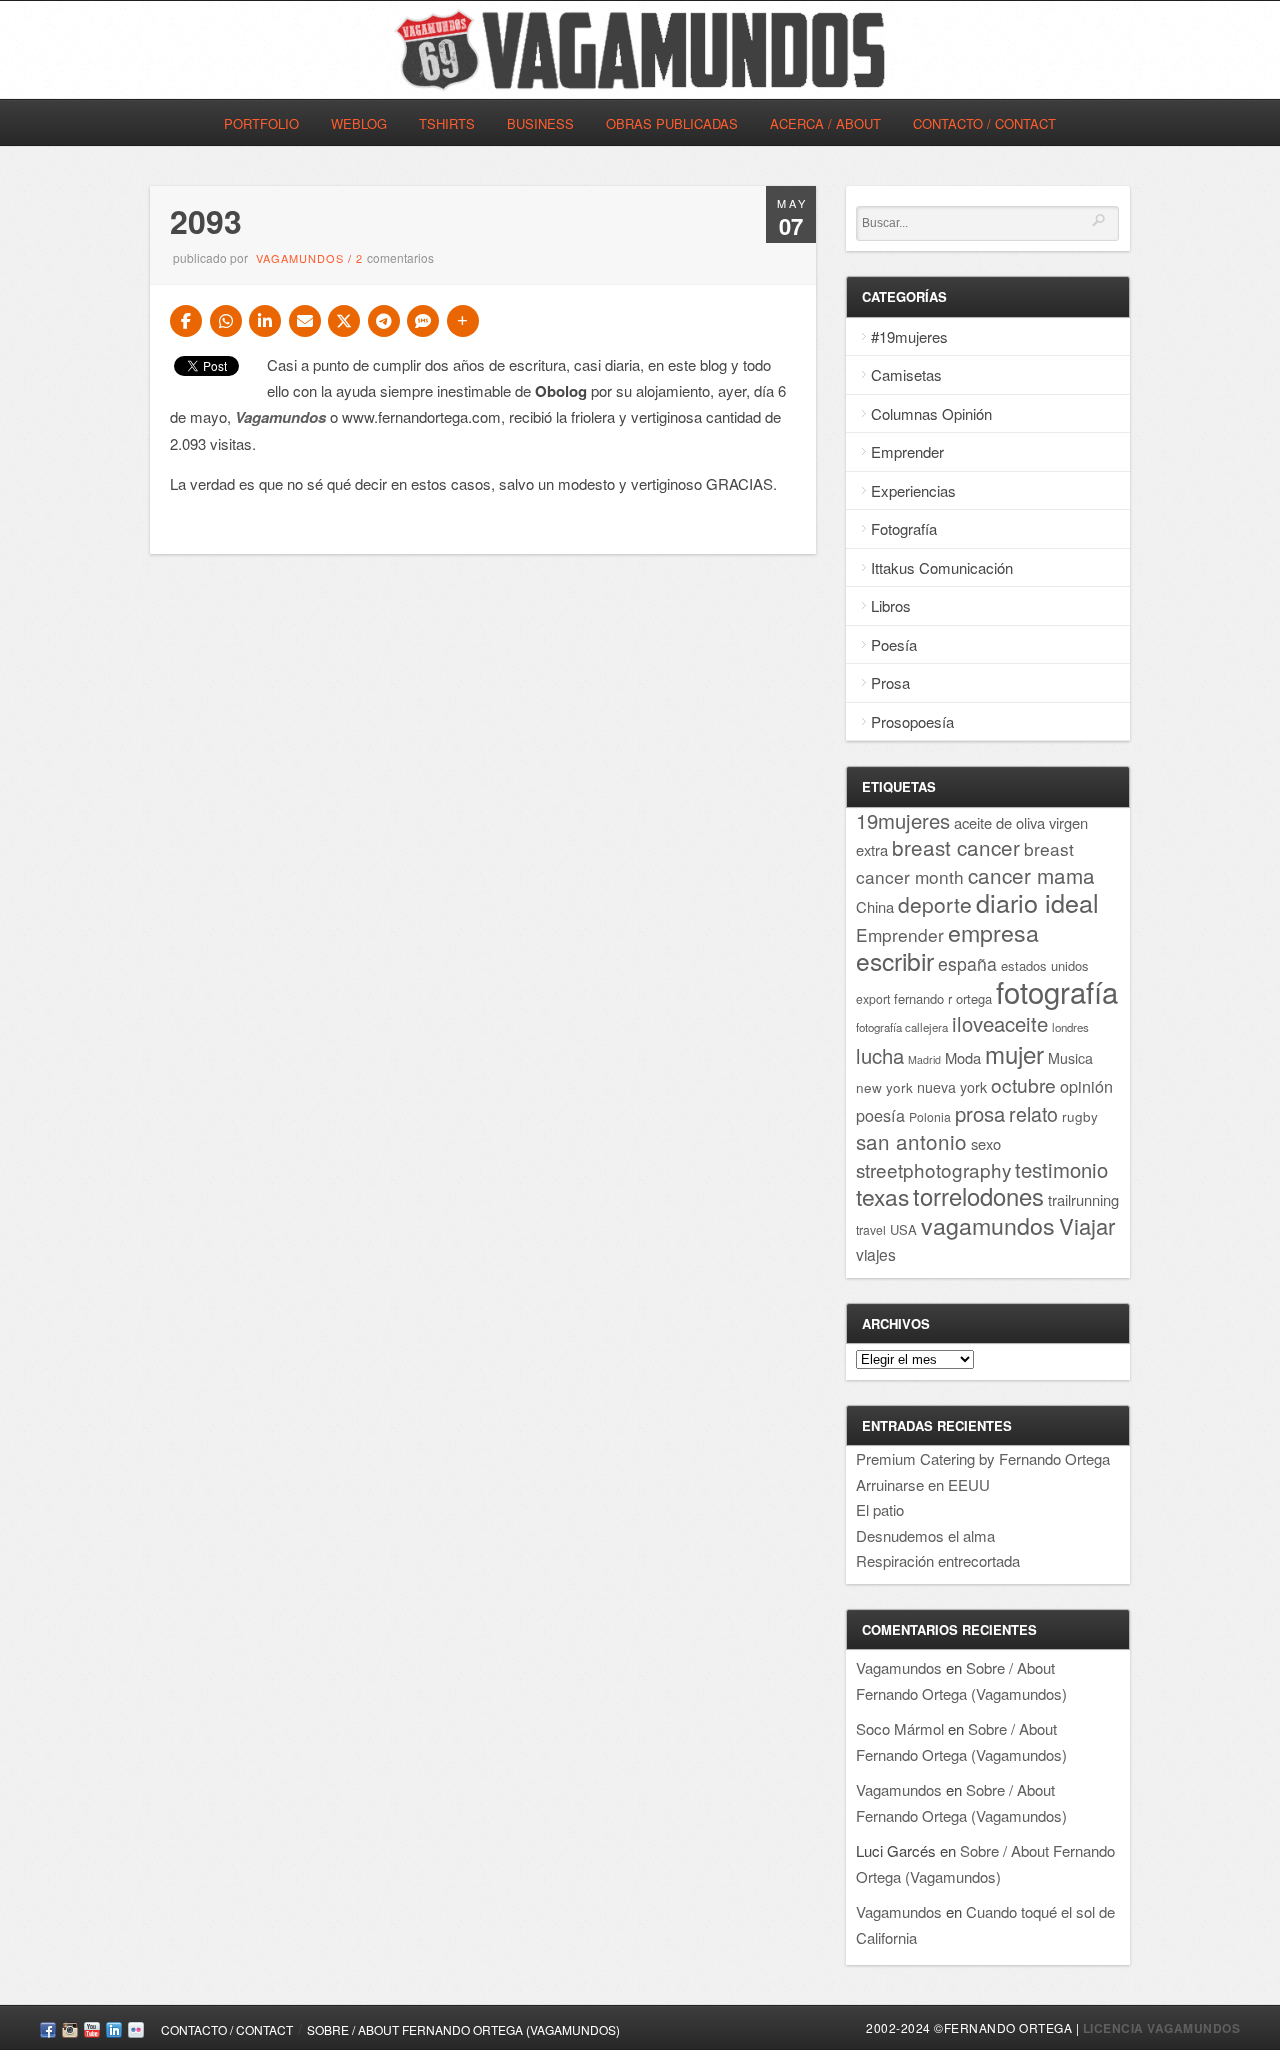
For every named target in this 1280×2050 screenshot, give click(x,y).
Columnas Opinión (931, 413)
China (875, 906)
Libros (891, 605)
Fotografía (904, 528)
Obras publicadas (672, 123)
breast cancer (956, 847)
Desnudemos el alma (925, 1535)
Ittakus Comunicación (942, 567)
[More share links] (463, 321)
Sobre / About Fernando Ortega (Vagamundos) (463, 2029)
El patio (880, 1509)
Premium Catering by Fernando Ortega (983, 1458)
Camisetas (906, 374)
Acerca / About (825, 123)
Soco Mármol (900, 1728)
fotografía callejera (902, 1027)
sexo (986, 1143)
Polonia (930, 1116)
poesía (880, 1115)
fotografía (1057, 991)
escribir (895, 960)
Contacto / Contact (984, 123)
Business (540, 123)
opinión (1086, 1086)
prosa (980, 1113)
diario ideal (1037, 902)
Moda (963, 1057)
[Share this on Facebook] (186, 321)
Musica (1070, 1058)
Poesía (894, 644)
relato (1033, 1113)
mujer (1014, 1053)
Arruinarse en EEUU (923, 1484)
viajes (876, 1254)
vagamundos (988, 1225)
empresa (993, 932)
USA (903, 1229)
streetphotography (933, 1169)
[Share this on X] (344, 321)
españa (967, 963)
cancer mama (1031, 875)
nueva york (952, 1087)
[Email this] (305, 321)
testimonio (1061, 1169)
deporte (935, 904)
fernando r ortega (943, 998)
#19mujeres (909, 336)
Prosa (890, 682)
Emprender (907, 451)
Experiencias (913, 490)
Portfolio (261, 123)
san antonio (911, 1141)
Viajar (1087, 1225)
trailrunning (1083, 1199)
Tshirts (447, 123)
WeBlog (359, 123)
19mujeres (903, 820)
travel (871, 1229)
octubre (1023, 1084)
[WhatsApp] (226, 321)
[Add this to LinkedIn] (265, 321)
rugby (1080, 1116)
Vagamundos (300, 258)
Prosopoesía (912, 721)
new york (884, 1087)
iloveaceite (1000, 1023)
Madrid (924, 1059)
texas (882, 1196)
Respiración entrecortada (938, 1560)
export (873, 998)
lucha (880, 1055)
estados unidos (1045, 965)
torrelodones (978, 1196)
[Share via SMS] (423, 321)
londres (1070, 1027)
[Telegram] (384, 321)
